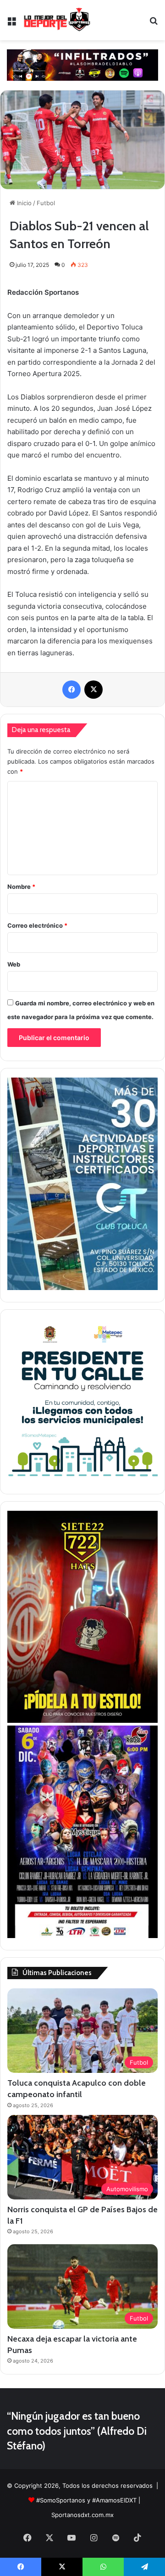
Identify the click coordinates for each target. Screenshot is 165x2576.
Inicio (23, 203)
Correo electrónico (37, 925)
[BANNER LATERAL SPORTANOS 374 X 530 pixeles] (82, 1936)
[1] (82, 1288)
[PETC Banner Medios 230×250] (82, 1480)
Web (14, 964)
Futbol (46, 203)
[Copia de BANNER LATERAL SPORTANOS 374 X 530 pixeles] (82, 1721)
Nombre (21, 887)
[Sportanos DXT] (57, 20)
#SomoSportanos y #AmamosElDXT (86, 2500)
